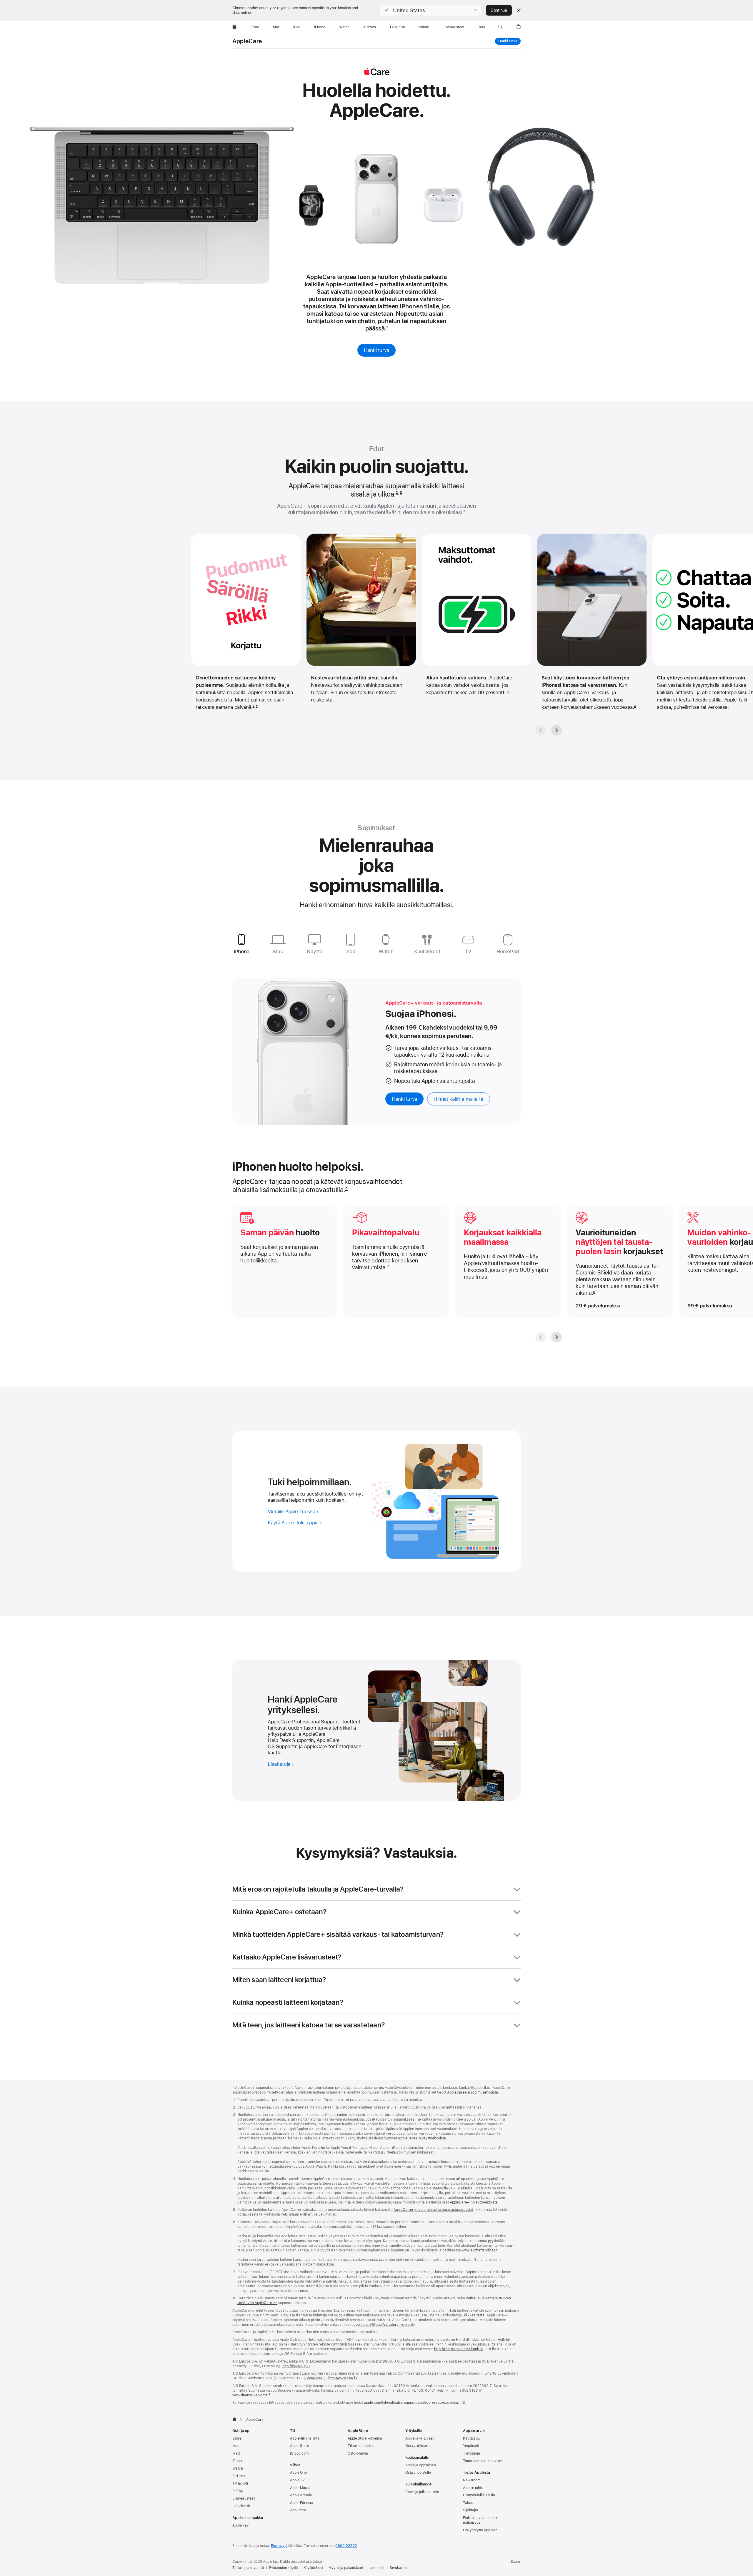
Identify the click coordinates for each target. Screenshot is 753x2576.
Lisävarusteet (243, 2498)
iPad (236, 2453)
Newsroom (472, 2480)
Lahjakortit (241, 2506)
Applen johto (473, 2488)
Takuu (468, 2503)
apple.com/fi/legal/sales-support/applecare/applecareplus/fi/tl (414, 2403)
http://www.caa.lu (343, 2378)
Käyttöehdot (314, 2568)
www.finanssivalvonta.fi (251, 2395)
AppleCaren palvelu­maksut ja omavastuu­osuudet (433, 2210)
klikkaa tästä (474, 2315)
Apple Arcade (301, 2495)
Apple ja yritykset (419, 2438)
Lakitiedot (377, 2568)
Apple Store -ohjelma (365, 2438)
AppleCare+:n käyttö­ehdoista (422, 2138)
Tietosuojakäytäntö (248, 2568)
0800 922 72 (346, 2546)
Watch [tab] (386, 951)
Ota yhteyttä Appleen (480, 2530)
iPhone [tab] (242, 951)
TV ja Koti (240, 2483)
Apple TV (297, 2480)
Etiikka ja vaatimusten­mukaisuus (482, 2520)
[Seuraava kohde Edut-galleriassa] (557, 730)
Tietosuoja (472, 2453)
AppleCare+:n (444, 2298)
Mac (236, 2446)
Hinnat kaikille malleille (459, 1099)
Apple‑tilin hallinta (305, 2438)
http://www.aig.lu (296, 2366)
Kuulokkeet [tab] (427, 951)
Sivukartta (398, 2568)
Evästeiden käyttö (284, 2568)
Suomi (516, 2562)
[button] (431, 10)
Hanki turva (508, 41)
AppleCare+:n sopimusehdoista (473, 2092)
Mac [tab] (278, 951)
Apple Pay (241, 2525)
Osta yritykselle (418, 2446)
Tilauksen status (361, 2446)
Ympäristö (471, 2446)
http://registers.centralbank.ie (459, 2349)
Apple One (298, 2473)
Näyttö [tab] (315, 951)
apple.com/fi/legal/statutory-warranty (384, 2325)
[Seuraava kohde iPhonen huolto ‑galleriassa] (557, 1337)
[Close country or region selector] (519, 10)
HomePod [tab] (508, 951)
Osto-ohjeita (358, 2453)
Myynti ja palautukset (346, 2568)
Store (237, 2438)
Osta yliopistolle (418, 2473)
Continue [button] (499, 10)
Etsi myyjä (279, 2546)
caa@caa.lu (317, 2378)
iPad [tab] (350, 951)
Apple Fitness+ (302, 2503)
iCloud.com (299, 2453)
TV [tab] (468, 951)
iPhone (238, 2461)
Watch (238, 2468)
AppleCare (247, 41)
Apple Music (300, 2488)
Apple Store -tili (303, 2446)
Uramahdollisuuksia (479, 2495)
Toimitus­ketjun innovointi (483, 2461)
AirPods (239, 2476)
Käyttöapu (471, 2438)
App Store (298, 2510)
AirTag (238, 2491)
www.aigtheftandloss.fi (480, 2250)
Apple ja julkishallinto (422, 2492)
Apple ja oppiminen (421, 2465)
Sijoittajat (471, 2510)
